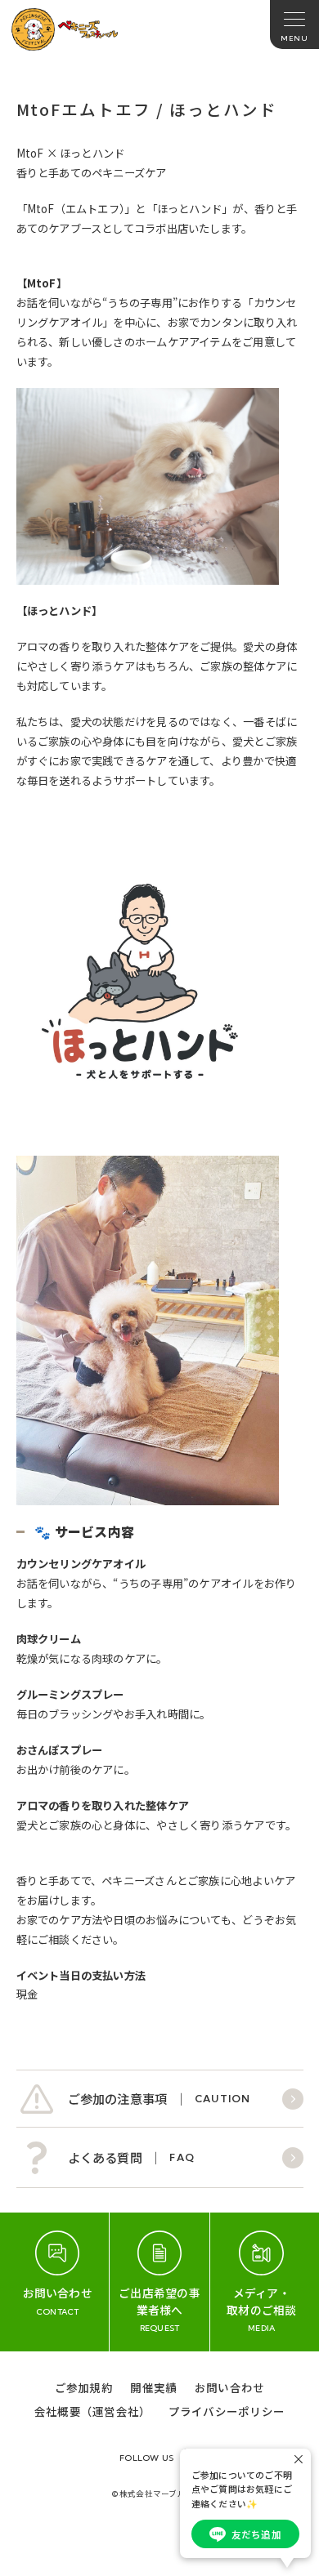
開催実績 (153, 2387)
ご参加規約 (84, 2387)
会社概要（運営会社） (92, 2411)
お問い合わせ (229, 2387)
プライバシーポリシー (227, 2411)
